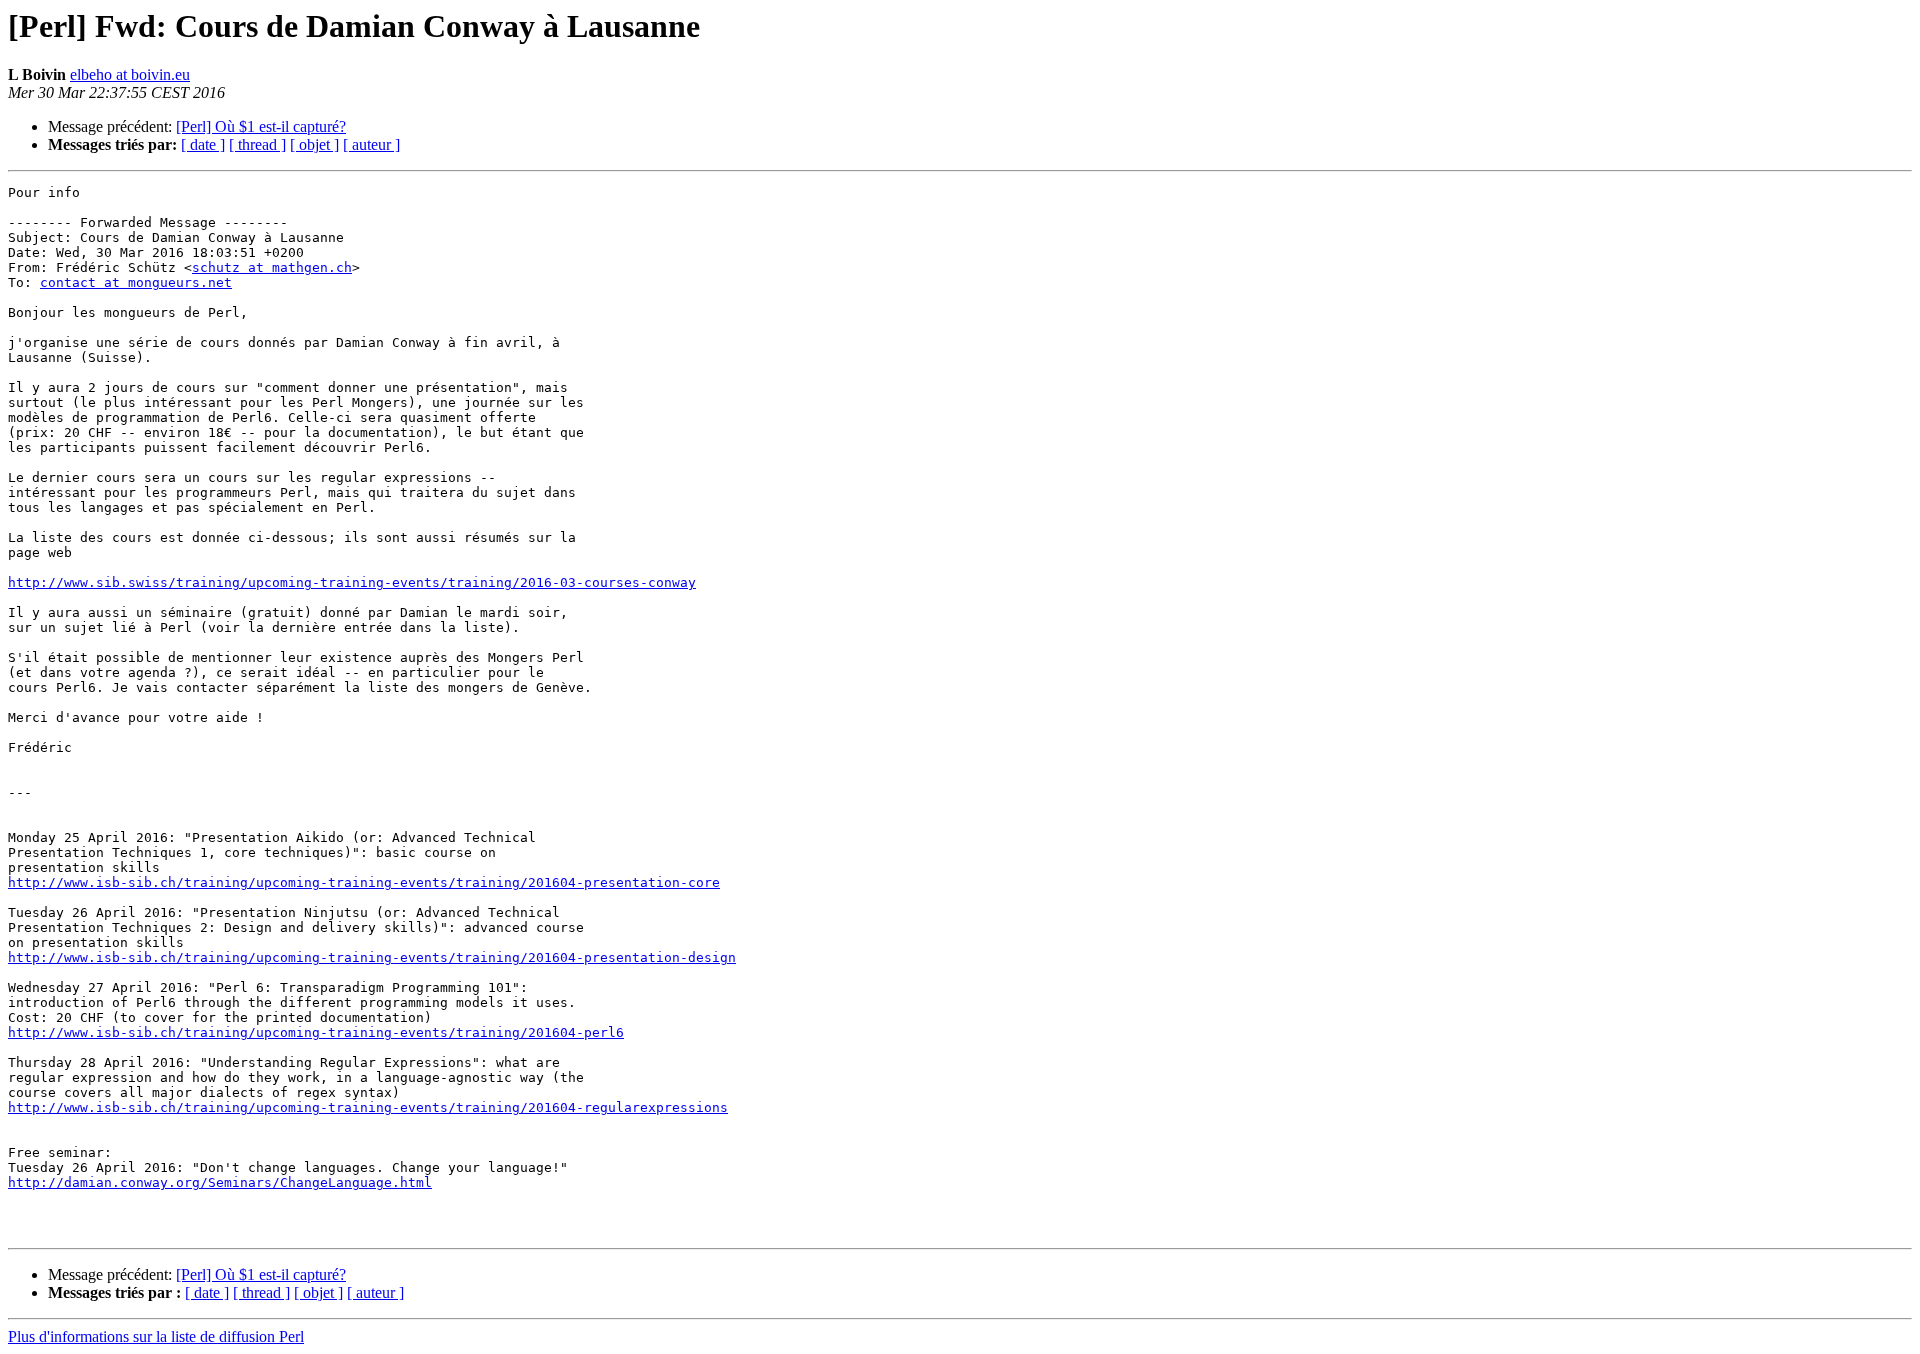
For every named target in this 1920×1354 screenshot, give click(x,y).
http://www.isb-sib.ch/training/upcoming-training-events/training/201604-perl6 (316, 1032)
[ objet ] (314, 144)
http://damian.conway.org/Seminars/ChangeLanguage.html (220, 1182)
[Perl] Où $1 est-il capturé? (261, 126)
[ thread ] (257, 144)
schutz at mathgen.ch (272, 267)
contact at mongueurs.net (136, 282)
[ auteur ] (371, 144)
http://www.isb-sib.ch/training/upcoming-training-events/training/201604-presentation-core (364, 882)
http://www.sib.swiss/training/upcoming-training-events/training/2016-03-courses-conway (352, 582)
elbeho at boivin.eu (130, 74)
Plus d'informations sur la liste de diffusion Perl (156, 1336)
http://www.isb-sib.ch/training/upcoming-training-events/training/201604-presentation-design (372, 957)
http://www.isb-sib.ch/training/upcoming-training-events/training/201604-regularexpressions (368, 1107)
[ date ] (203, 144)
